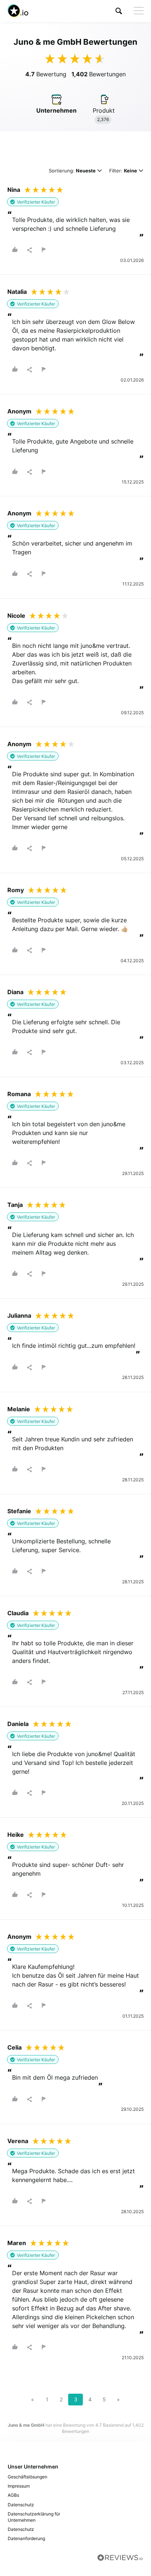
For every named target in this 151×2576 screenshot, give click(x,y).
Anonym (19, 411)
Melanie (19, 1409)
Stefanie (19, 1511)
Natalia (17, 292)
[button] (119, 11)
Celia (14, 2047)
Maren (17, 2243)
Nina (14, 190)
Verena (18, 2141)
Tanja (15, 1205)
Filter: (123, 171)
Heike (16, 1835)
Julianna (19, 1316)
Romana (19, 1094)
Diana (15, 992)
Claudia (18, 1613)
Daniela (18, 1724)
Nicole (16, 616)
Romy (16, 890)
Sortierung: (72, 171)
